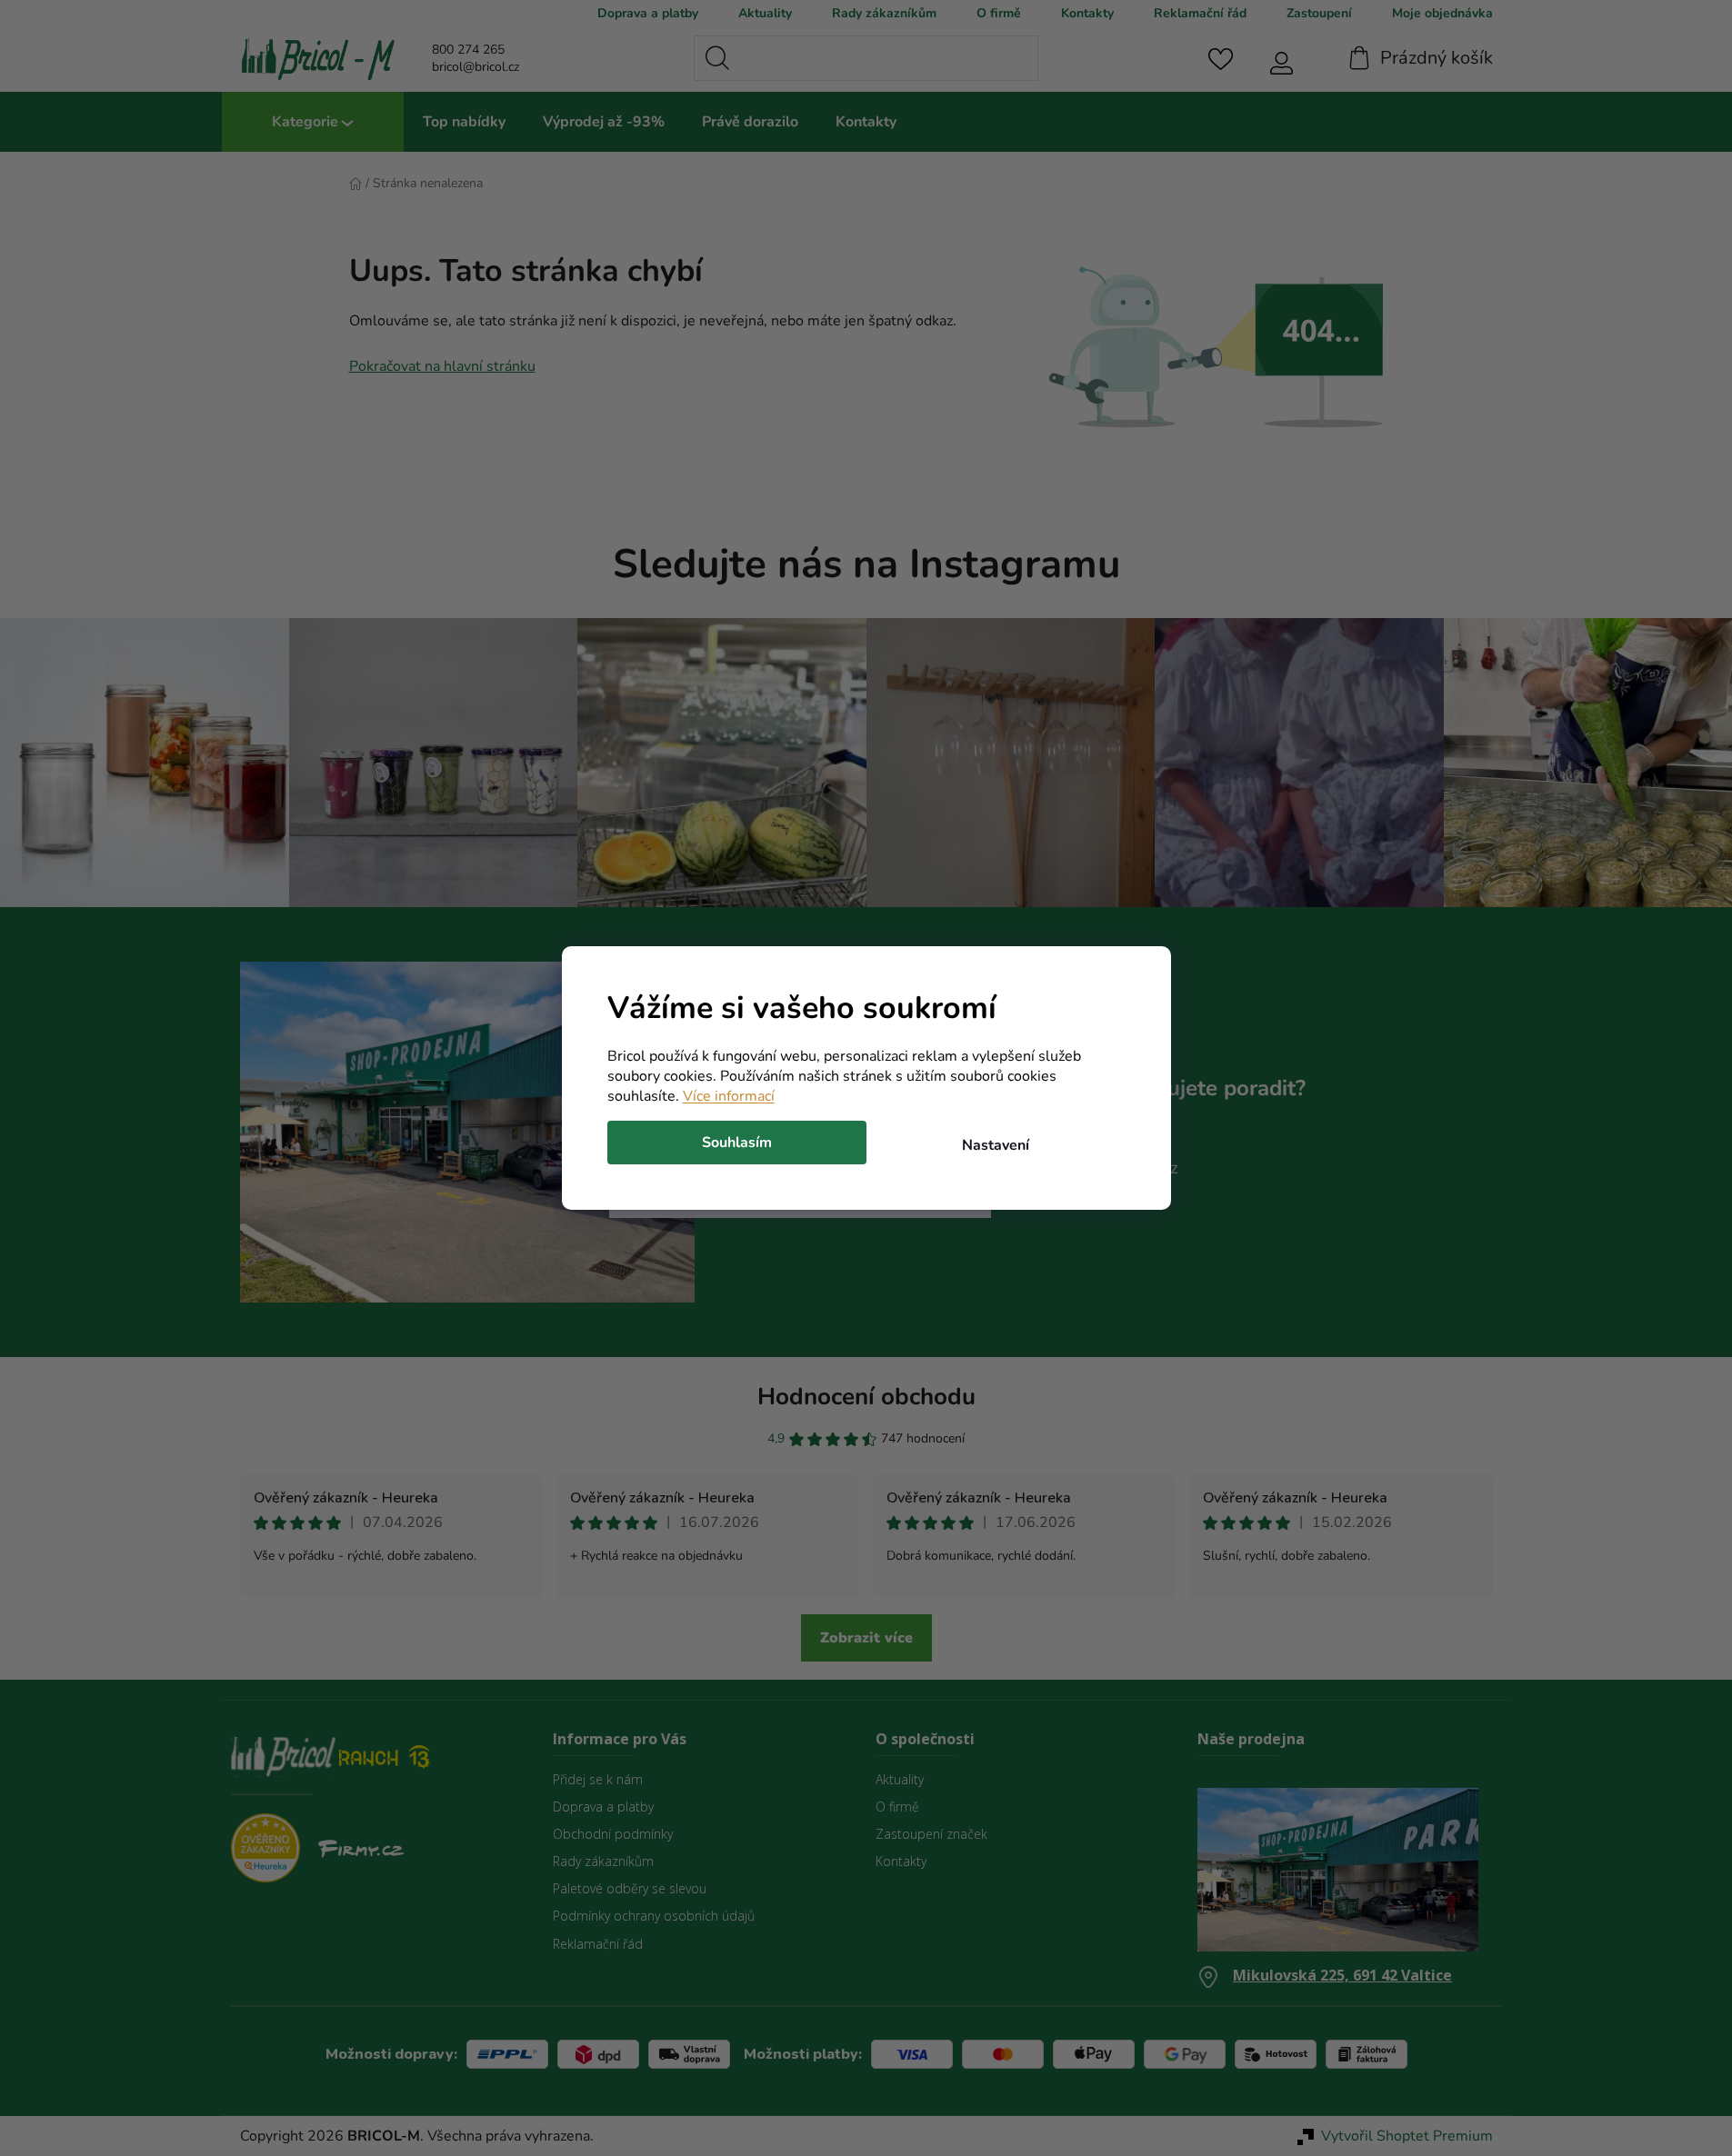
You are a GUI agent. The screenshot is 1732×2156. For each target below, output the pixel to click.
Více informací (729, 1096)
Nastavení (996, 1145)
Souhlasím (737, 1143)
